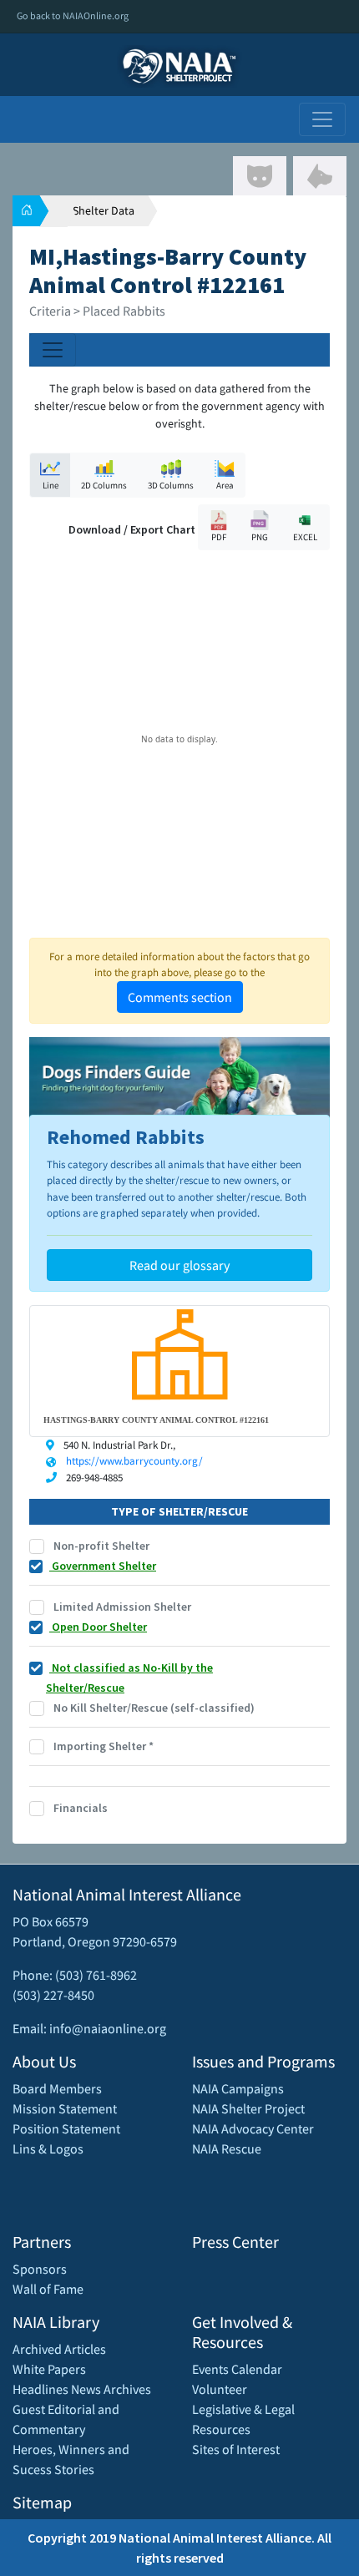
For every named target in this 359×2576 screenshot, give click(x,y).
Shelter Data (104, 210)
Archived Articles (59, 2349)
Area (225, 485)
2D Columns (104, 485)
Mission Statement (65, 2108)
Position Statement (66, 2128)
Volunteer (220, 2389)
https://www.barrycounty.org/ (134, 1461)
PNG (260, 537)
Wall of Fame (48, 2289)
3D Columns (171, 485)
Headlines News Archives (82, 2389)
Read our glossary (179, 1265)
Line (51, 485)
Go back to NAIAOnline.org (73, 15)
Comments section (180, 997)
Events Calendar (237, 2369)
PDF (219, 537)
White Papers (49, 2369)
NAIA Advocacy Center (253, 2128)
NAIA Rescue (227, 2148)
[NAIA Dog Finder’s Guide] (179, 1079)
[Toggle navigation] (322, 119)
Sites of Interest (236, 2449)
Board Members (57, 2088)
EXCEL (305, 537)
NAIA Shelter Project (248, 2108)
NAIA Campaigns (238, 2088)
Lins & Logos (48, 2148)
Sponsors (40, 2269)
